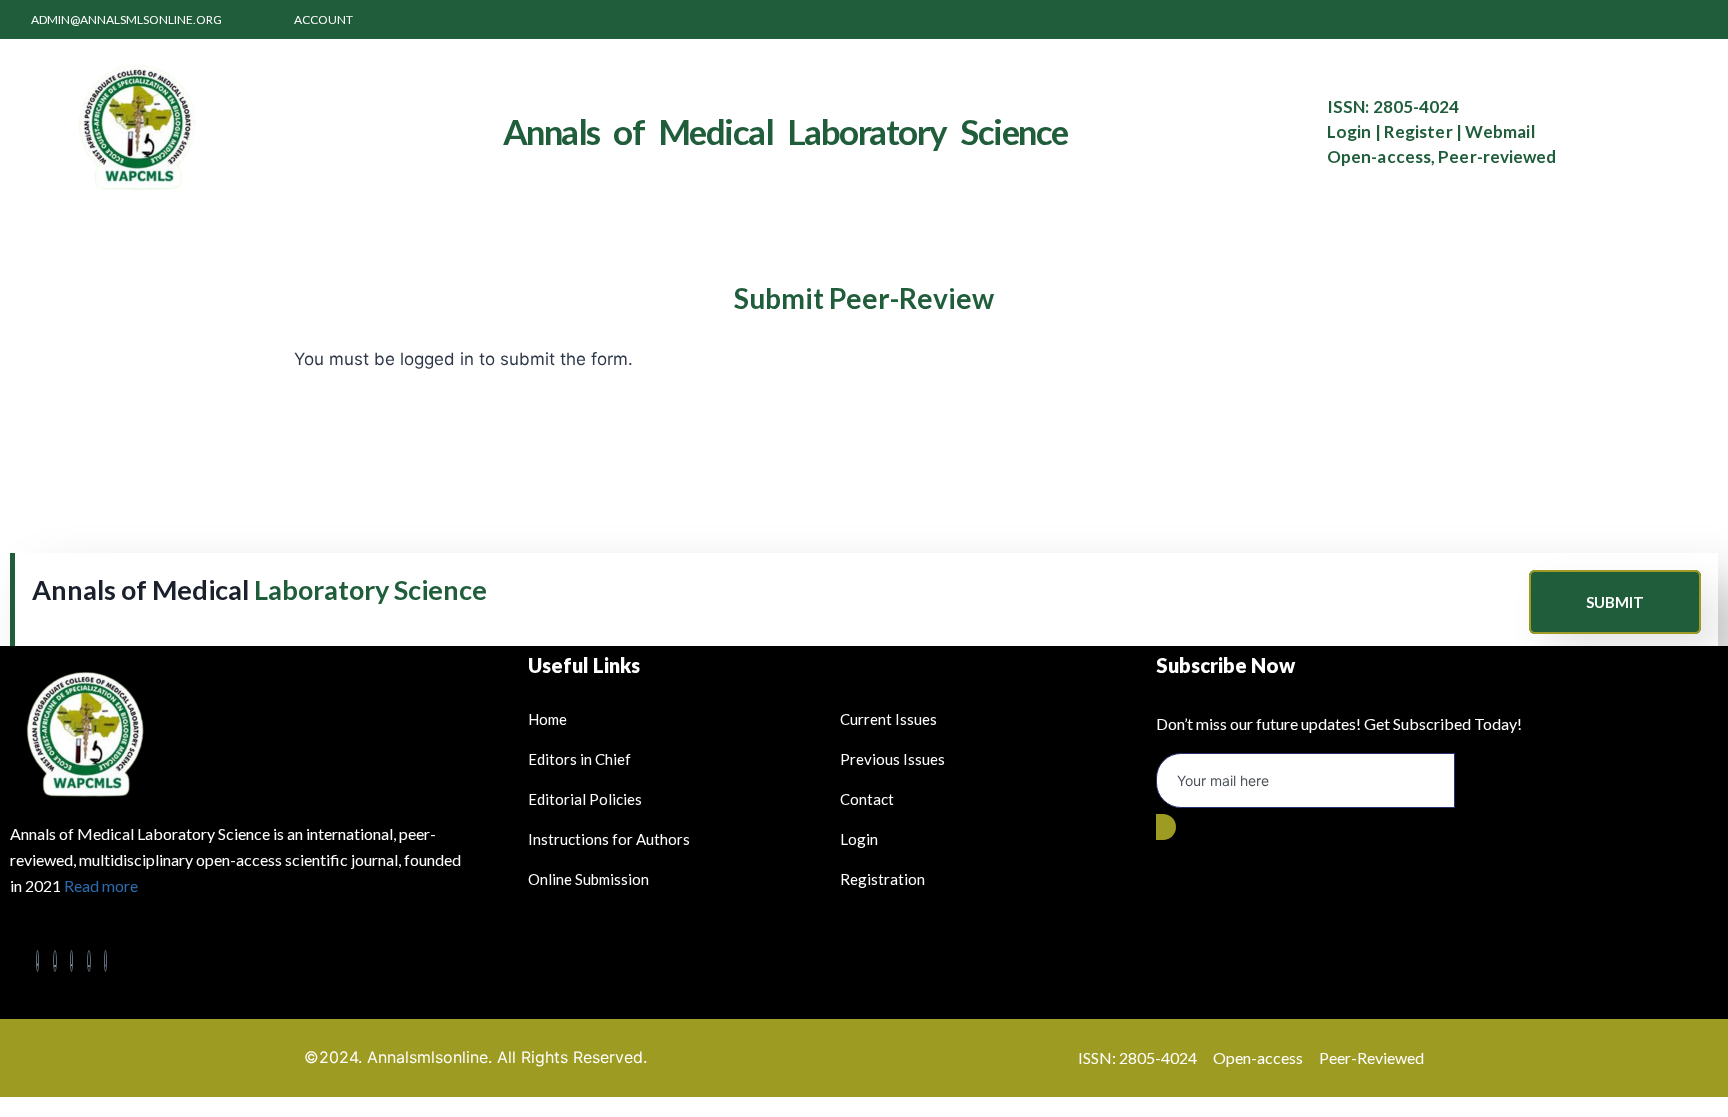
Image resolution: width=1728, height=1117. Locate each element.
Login (1349, 131)
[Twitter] (55, 961)
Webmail (1500, 131)
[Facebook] (38, 961)
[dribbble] (89, 961)
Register (1418, 131)
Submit (1615, 602)
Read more (101, 885)
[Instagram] (106, 961)
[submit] (1166, 827)
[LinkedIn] (72, 961)
